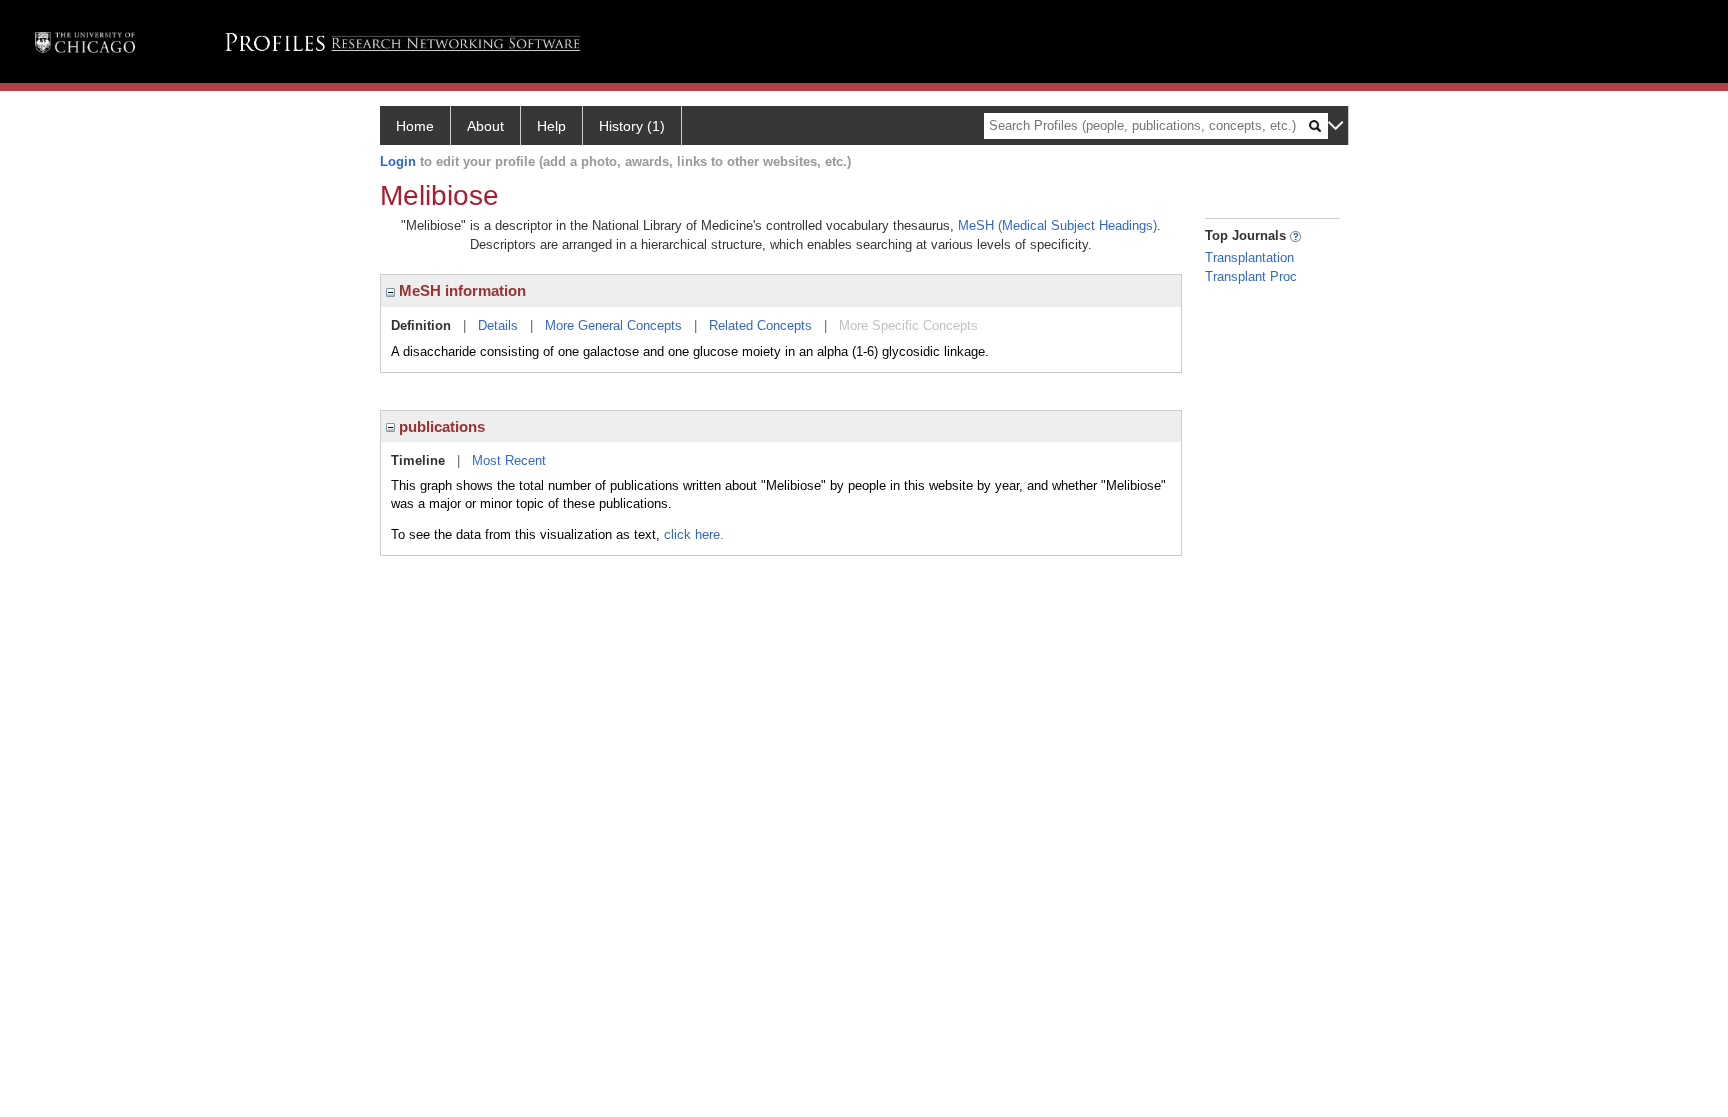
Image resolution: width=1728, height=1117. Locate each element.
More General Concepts (613, 325)
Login (398, 161)
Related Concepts (760, 325)
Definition (421, 325)
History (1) (632, 126)
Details (498, 325)
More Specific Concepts (908, 325)
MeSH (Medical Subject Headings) (1057, 225)
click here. (694, 534)
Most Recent (509, 460)
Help (551, 126)
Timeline (418, 460)
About (485, 126)
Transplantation (1249, 257)
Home (415, 126)
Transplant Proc (1251, 276)
